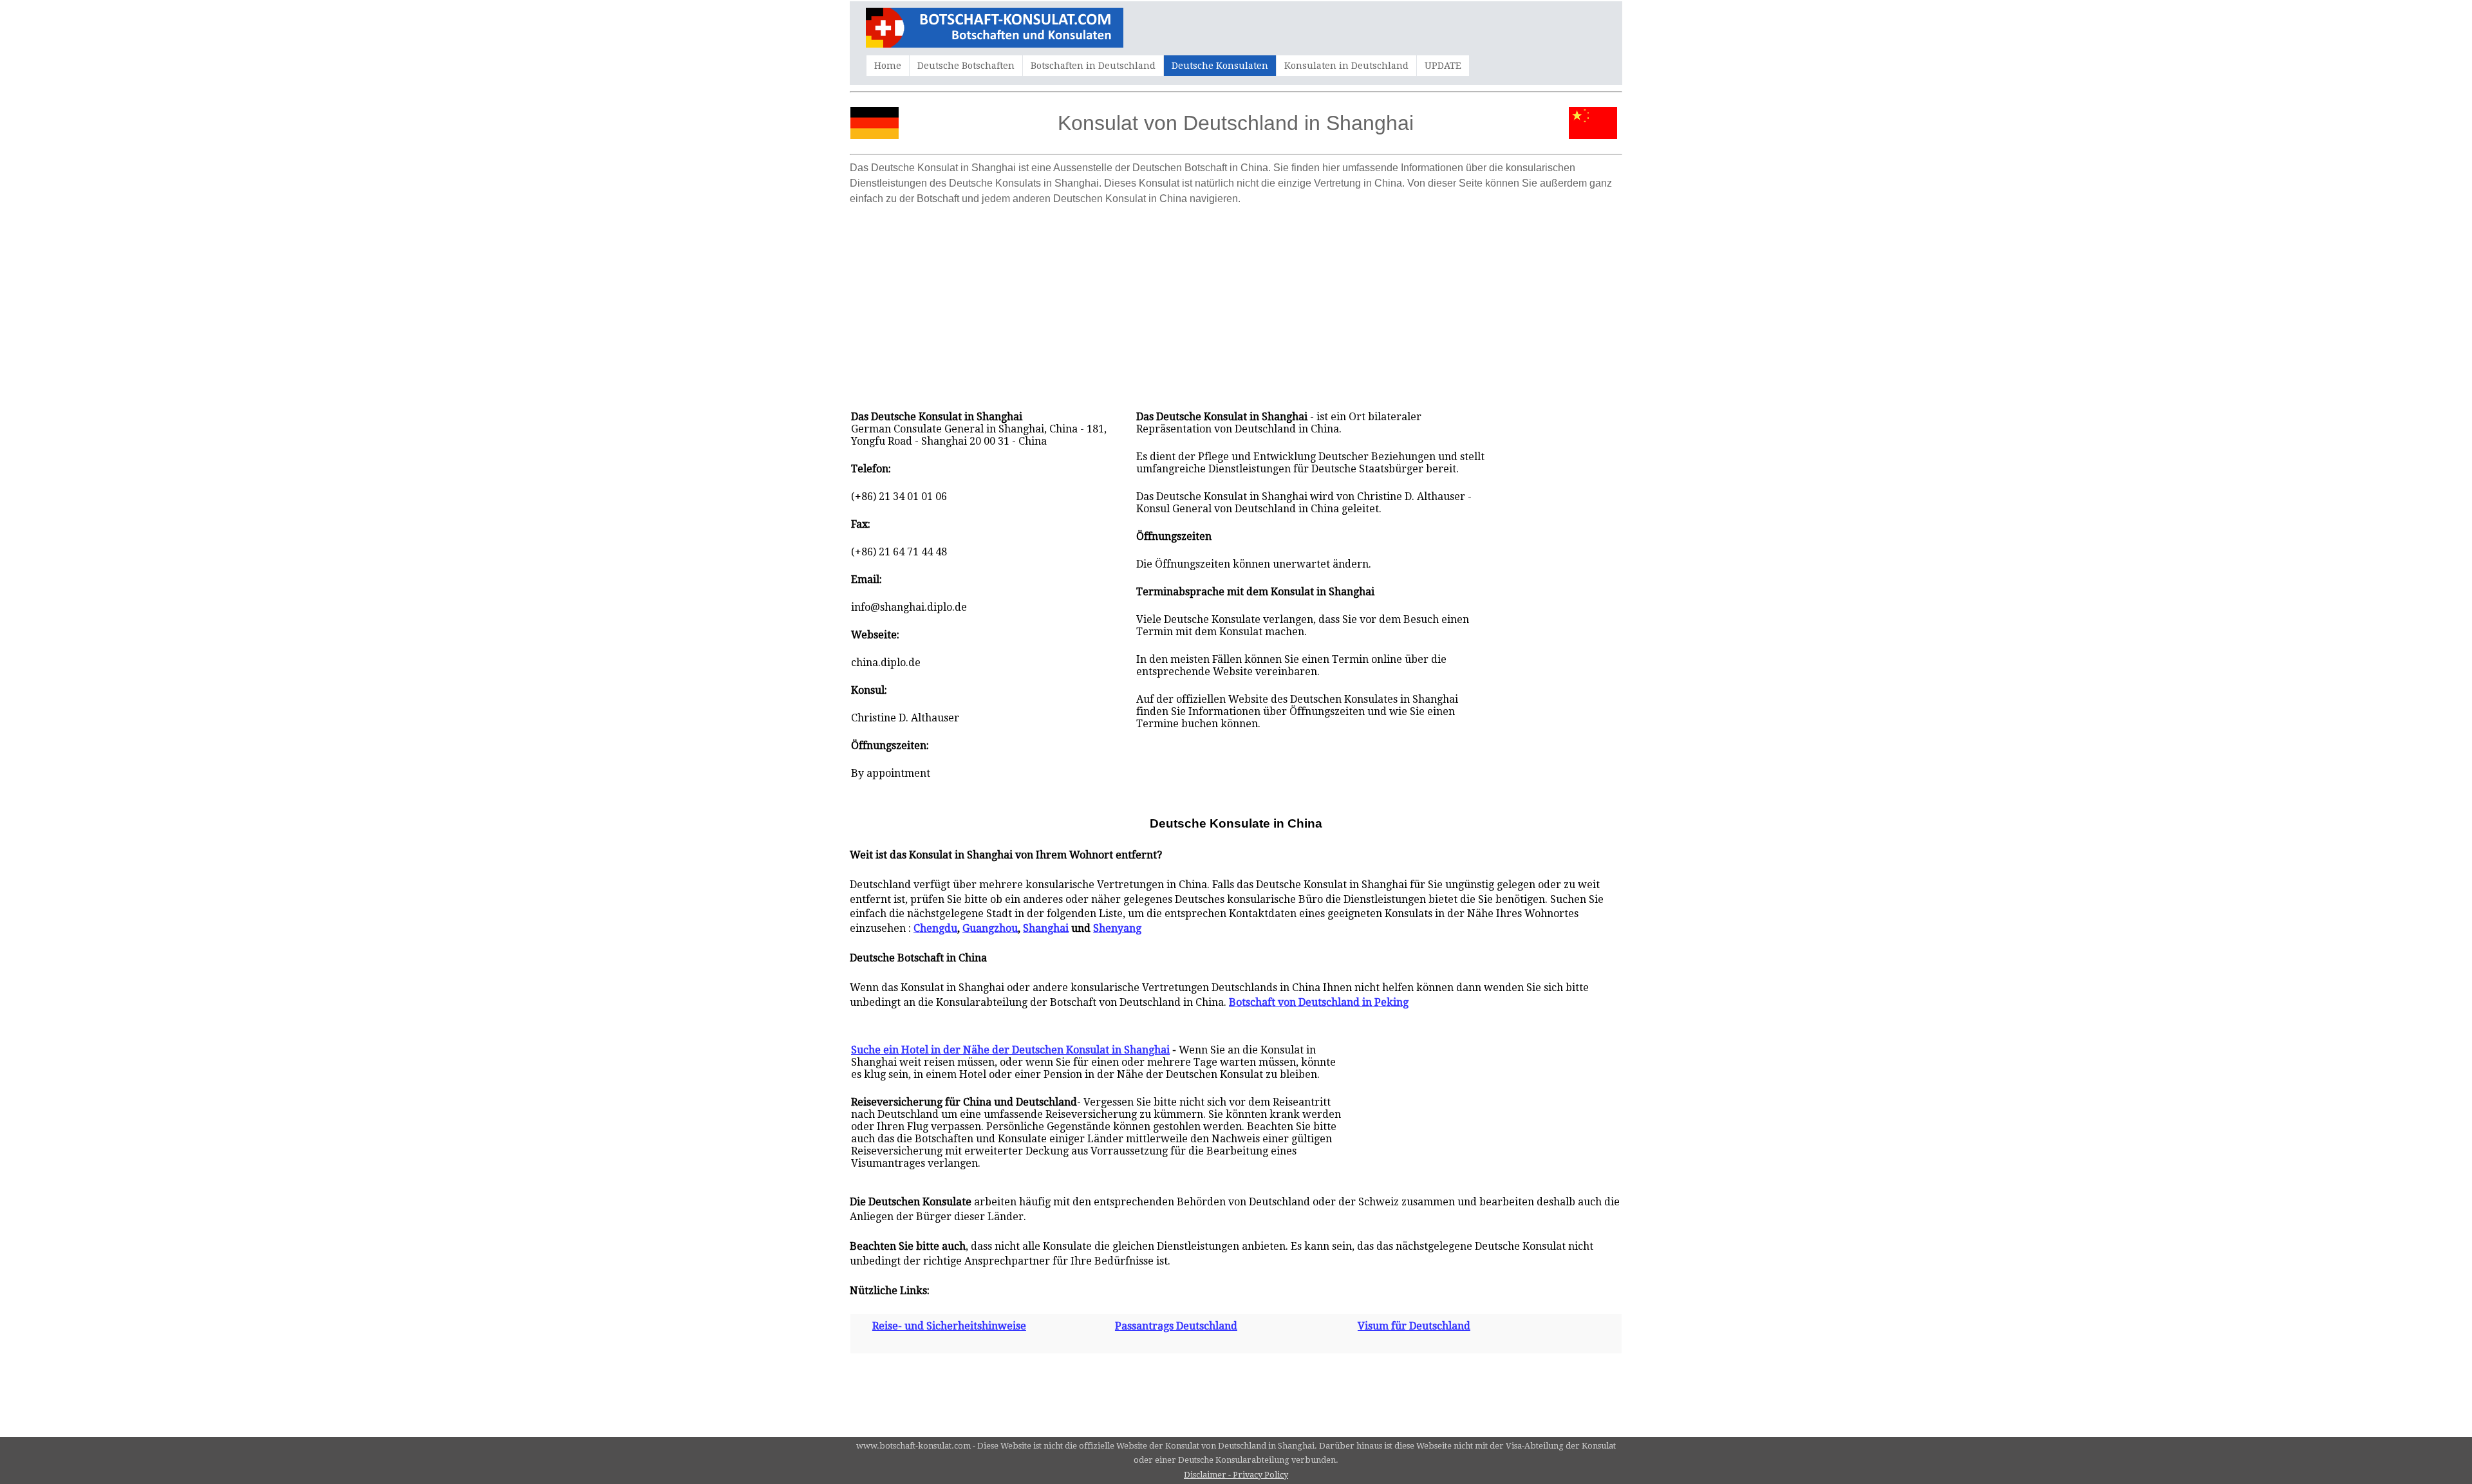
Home (888, 66)
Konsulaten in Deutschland (1346, 66)
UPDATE (1443, 66)
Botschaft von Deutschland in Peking (1319, 1002)
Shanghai (1046, 928)
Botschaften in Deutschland (1093, 66)
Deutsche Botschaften (966, 66)
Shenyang (1117, 928)
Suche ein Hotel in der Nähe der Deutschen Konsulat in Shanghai (1010, 1050)
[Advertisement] (1236, 301)
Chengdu (935, 928)
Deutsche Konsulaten (1220, 66)
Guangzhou (990, 928)
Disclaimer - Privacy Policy (1236, 1475)
